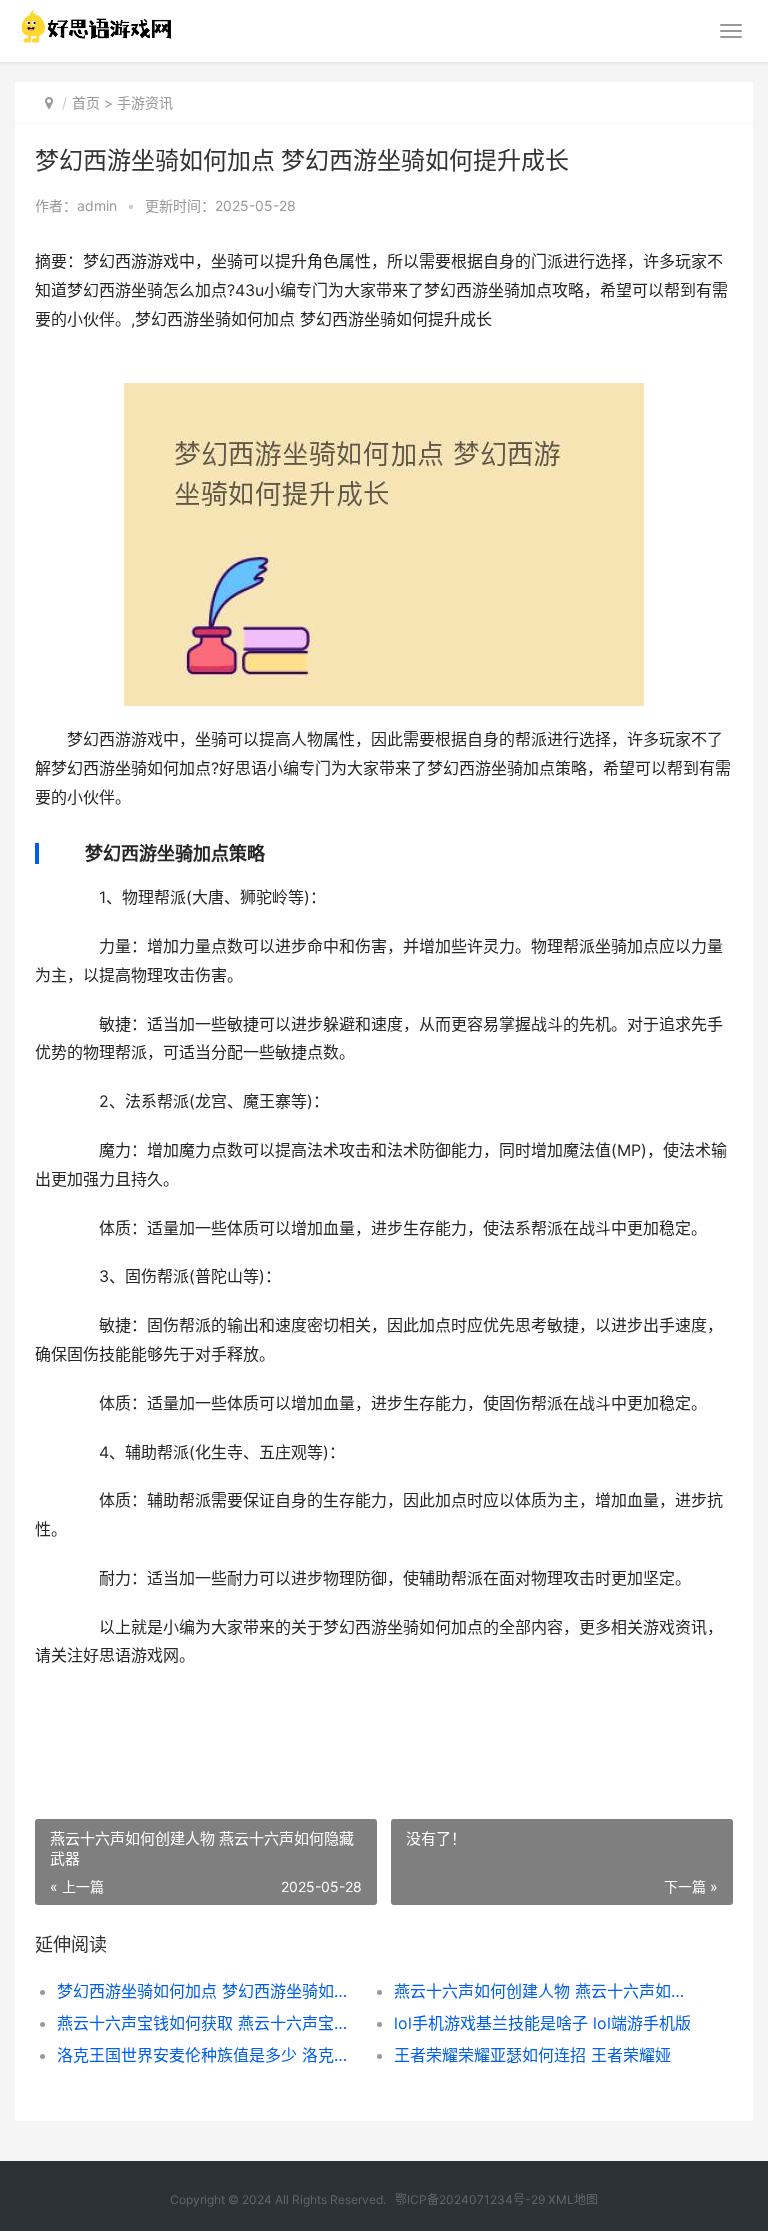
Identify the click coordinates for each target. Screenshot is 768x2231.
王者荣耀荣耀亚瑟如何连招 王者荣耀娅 (532, 2055)
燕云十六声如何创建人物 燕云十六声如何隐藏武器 (546, 1991)
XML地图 (573, 2199)
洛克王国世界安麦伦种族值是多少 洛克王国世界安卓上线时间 (209, 2055)
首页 (86, 102)
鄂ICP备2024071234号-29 (470, 2199)
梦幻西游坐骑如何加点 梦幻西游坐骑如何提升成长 (209, 1991)
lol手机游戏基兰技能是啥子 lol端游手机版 (542, 2023)
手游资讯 (145, 102)
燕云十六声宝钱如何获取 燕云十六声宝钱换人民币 (209, 2023)
